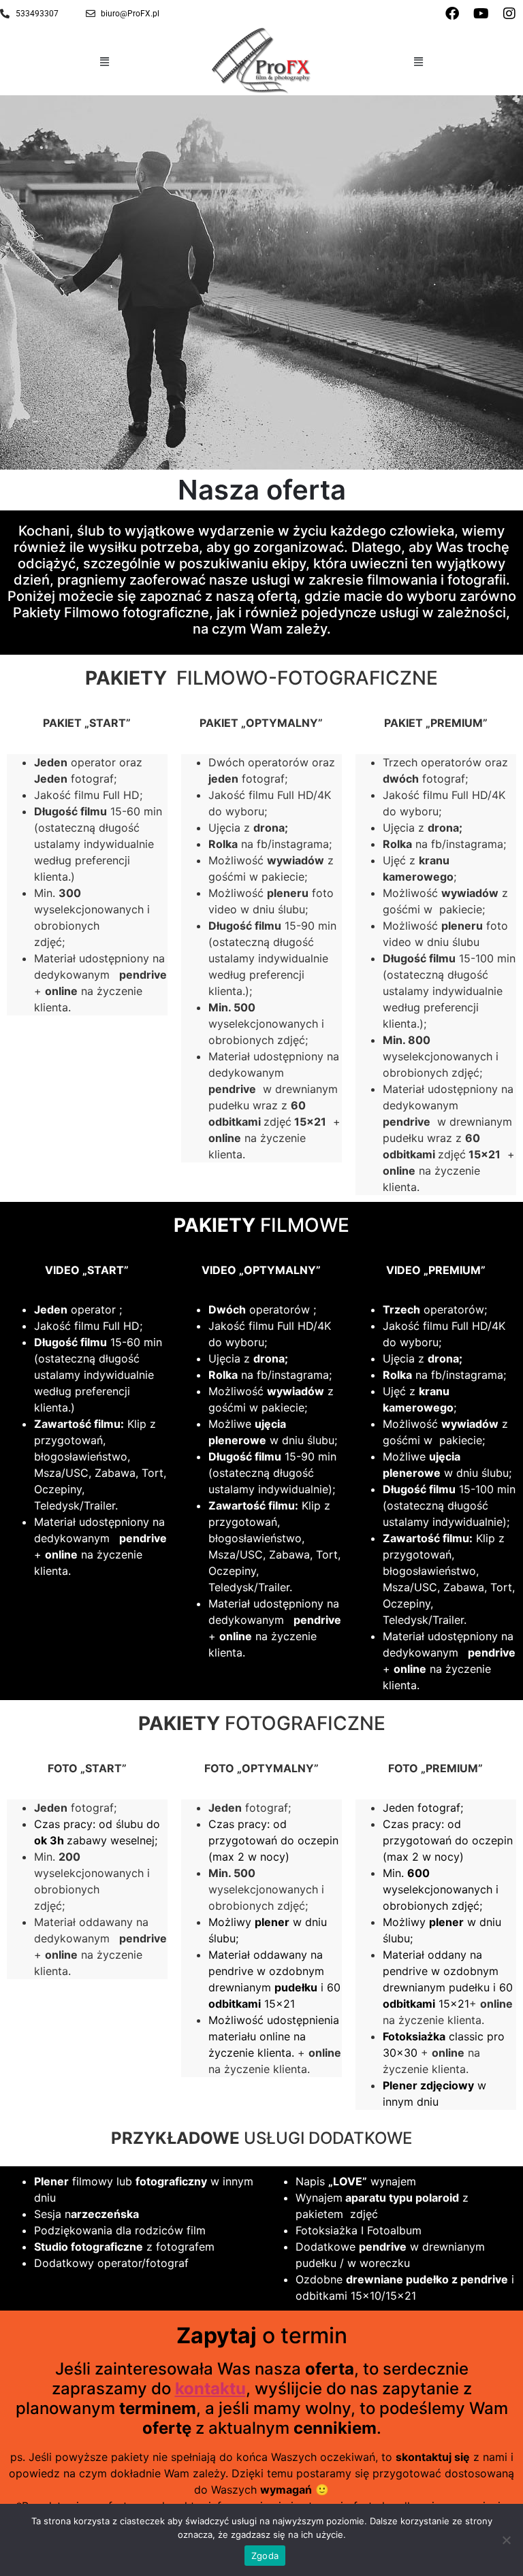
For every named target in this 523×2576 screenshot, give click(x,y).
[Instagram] (509, 14)
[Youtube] (481, 14)
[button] (105, 61)
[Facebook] (452, 14)
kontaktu (210, 2388)
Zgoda (265, 2556)
